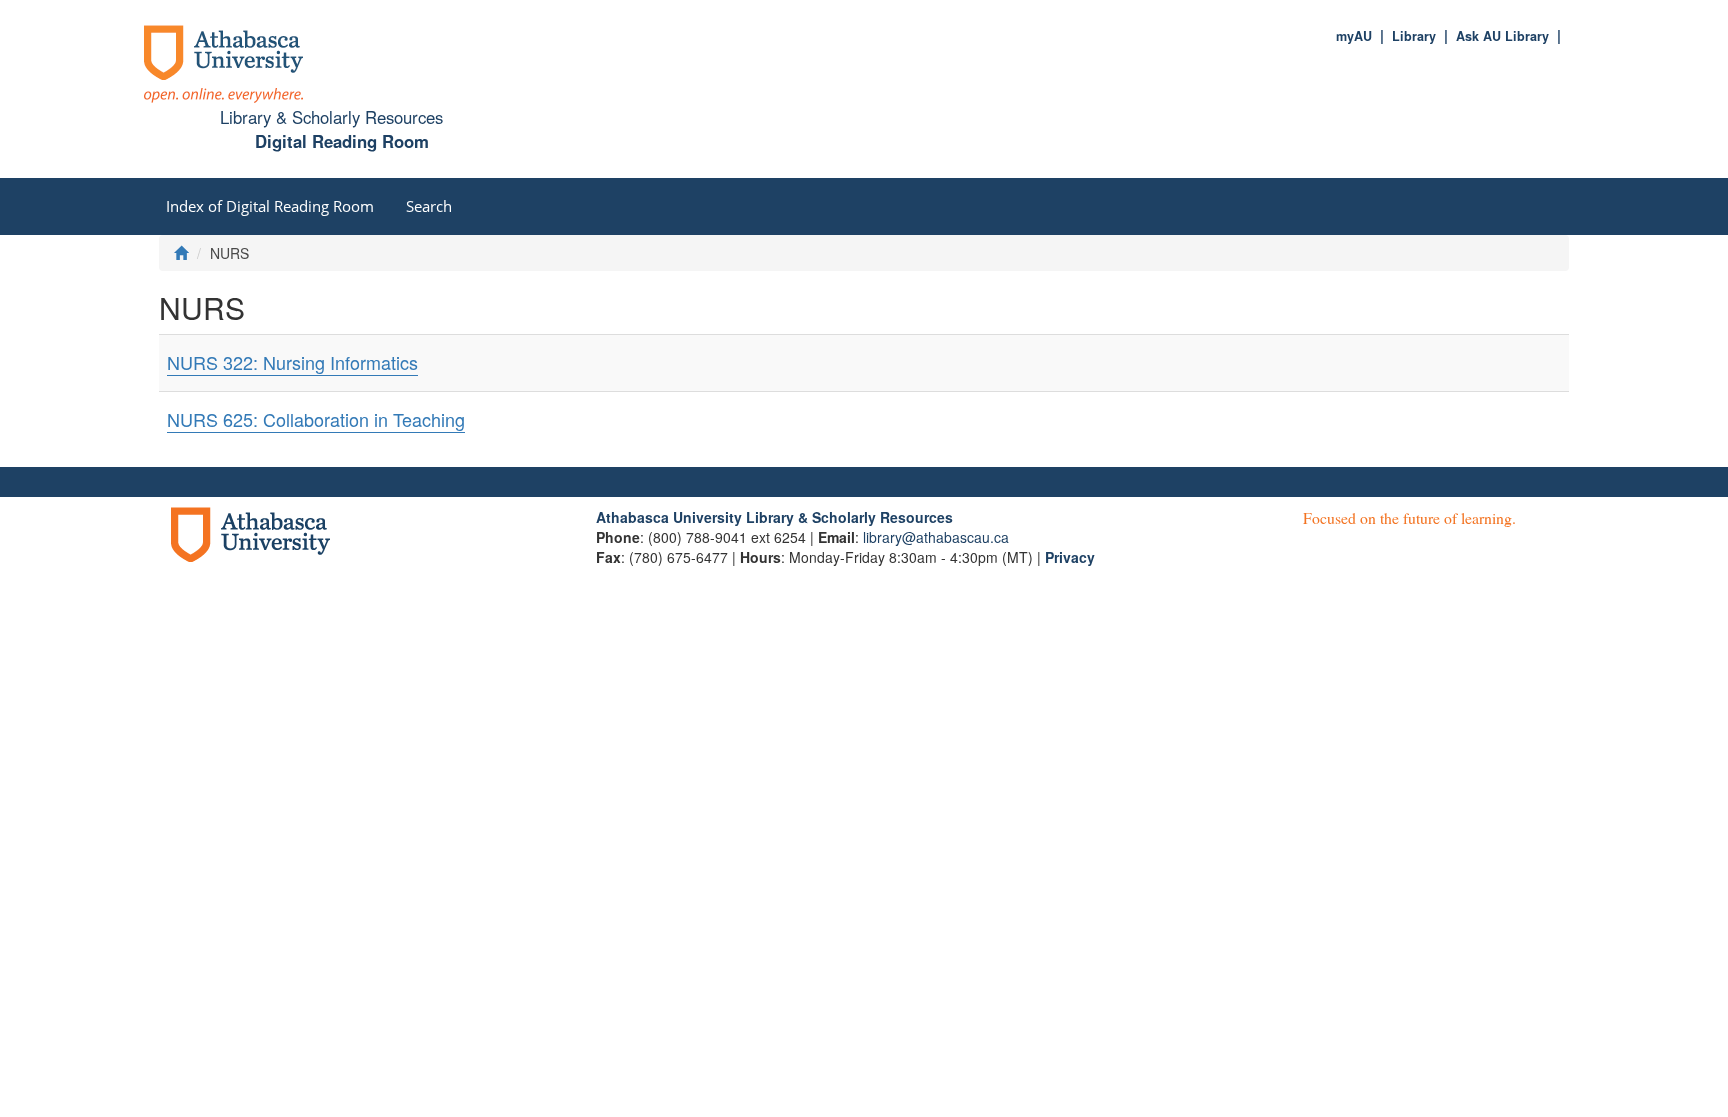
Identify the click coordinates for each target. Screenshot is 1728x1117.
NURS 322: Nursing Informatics (292, 362)
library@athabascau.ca (936, 537)
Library (1414, 36)
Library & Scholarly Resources (331, 117)
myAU (1354, 36)
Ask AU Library (1502, 36)
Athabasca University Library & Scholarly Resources (774, 517)
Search (429, 206)
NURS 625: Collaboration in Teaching (316, 419)
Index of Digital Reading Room (270, 206)
